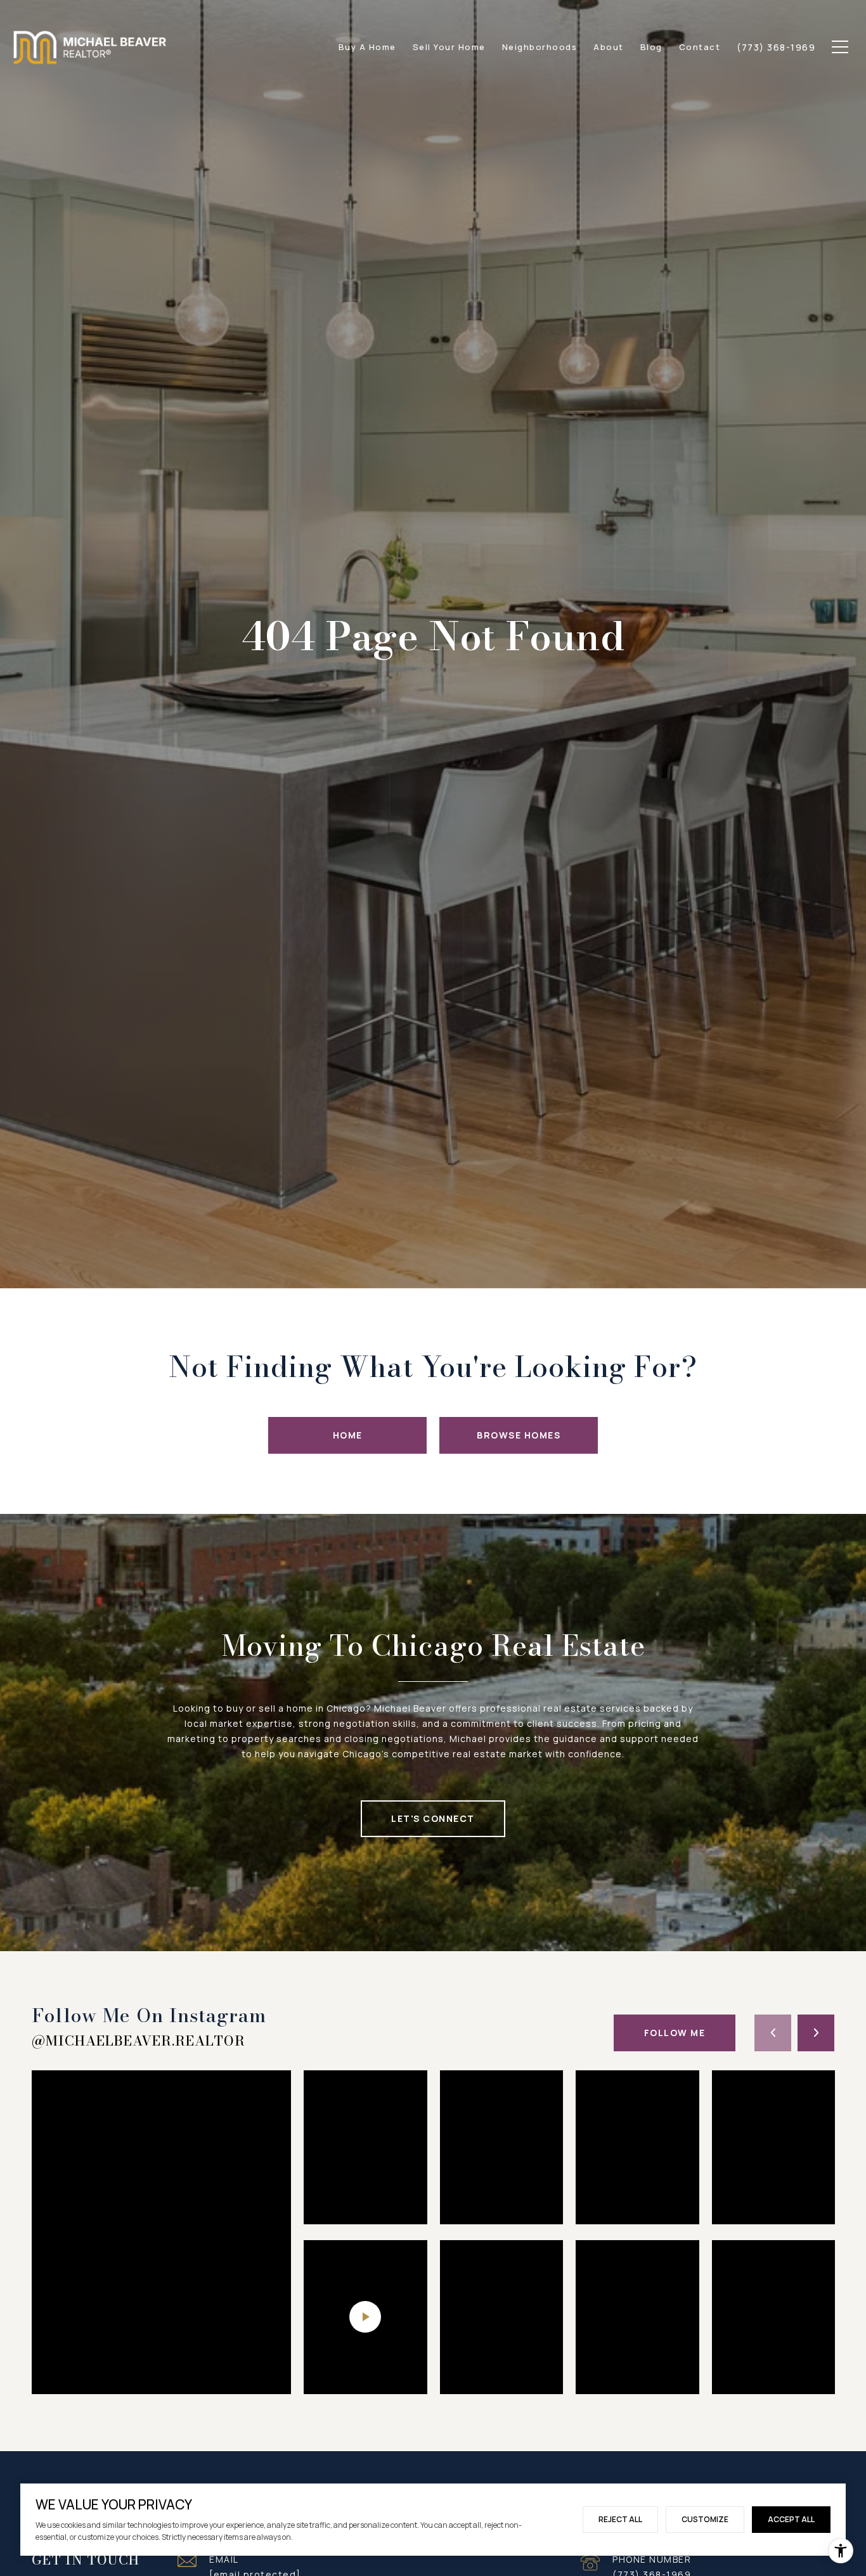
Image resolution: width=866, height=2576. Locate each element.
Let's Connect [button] (433, 1818)
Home (348, 1435)
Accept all (791, 2519)
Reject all (620, 2519)
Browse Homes (519, 1435)
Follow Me (675, 2033)
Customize (705, 2519)
